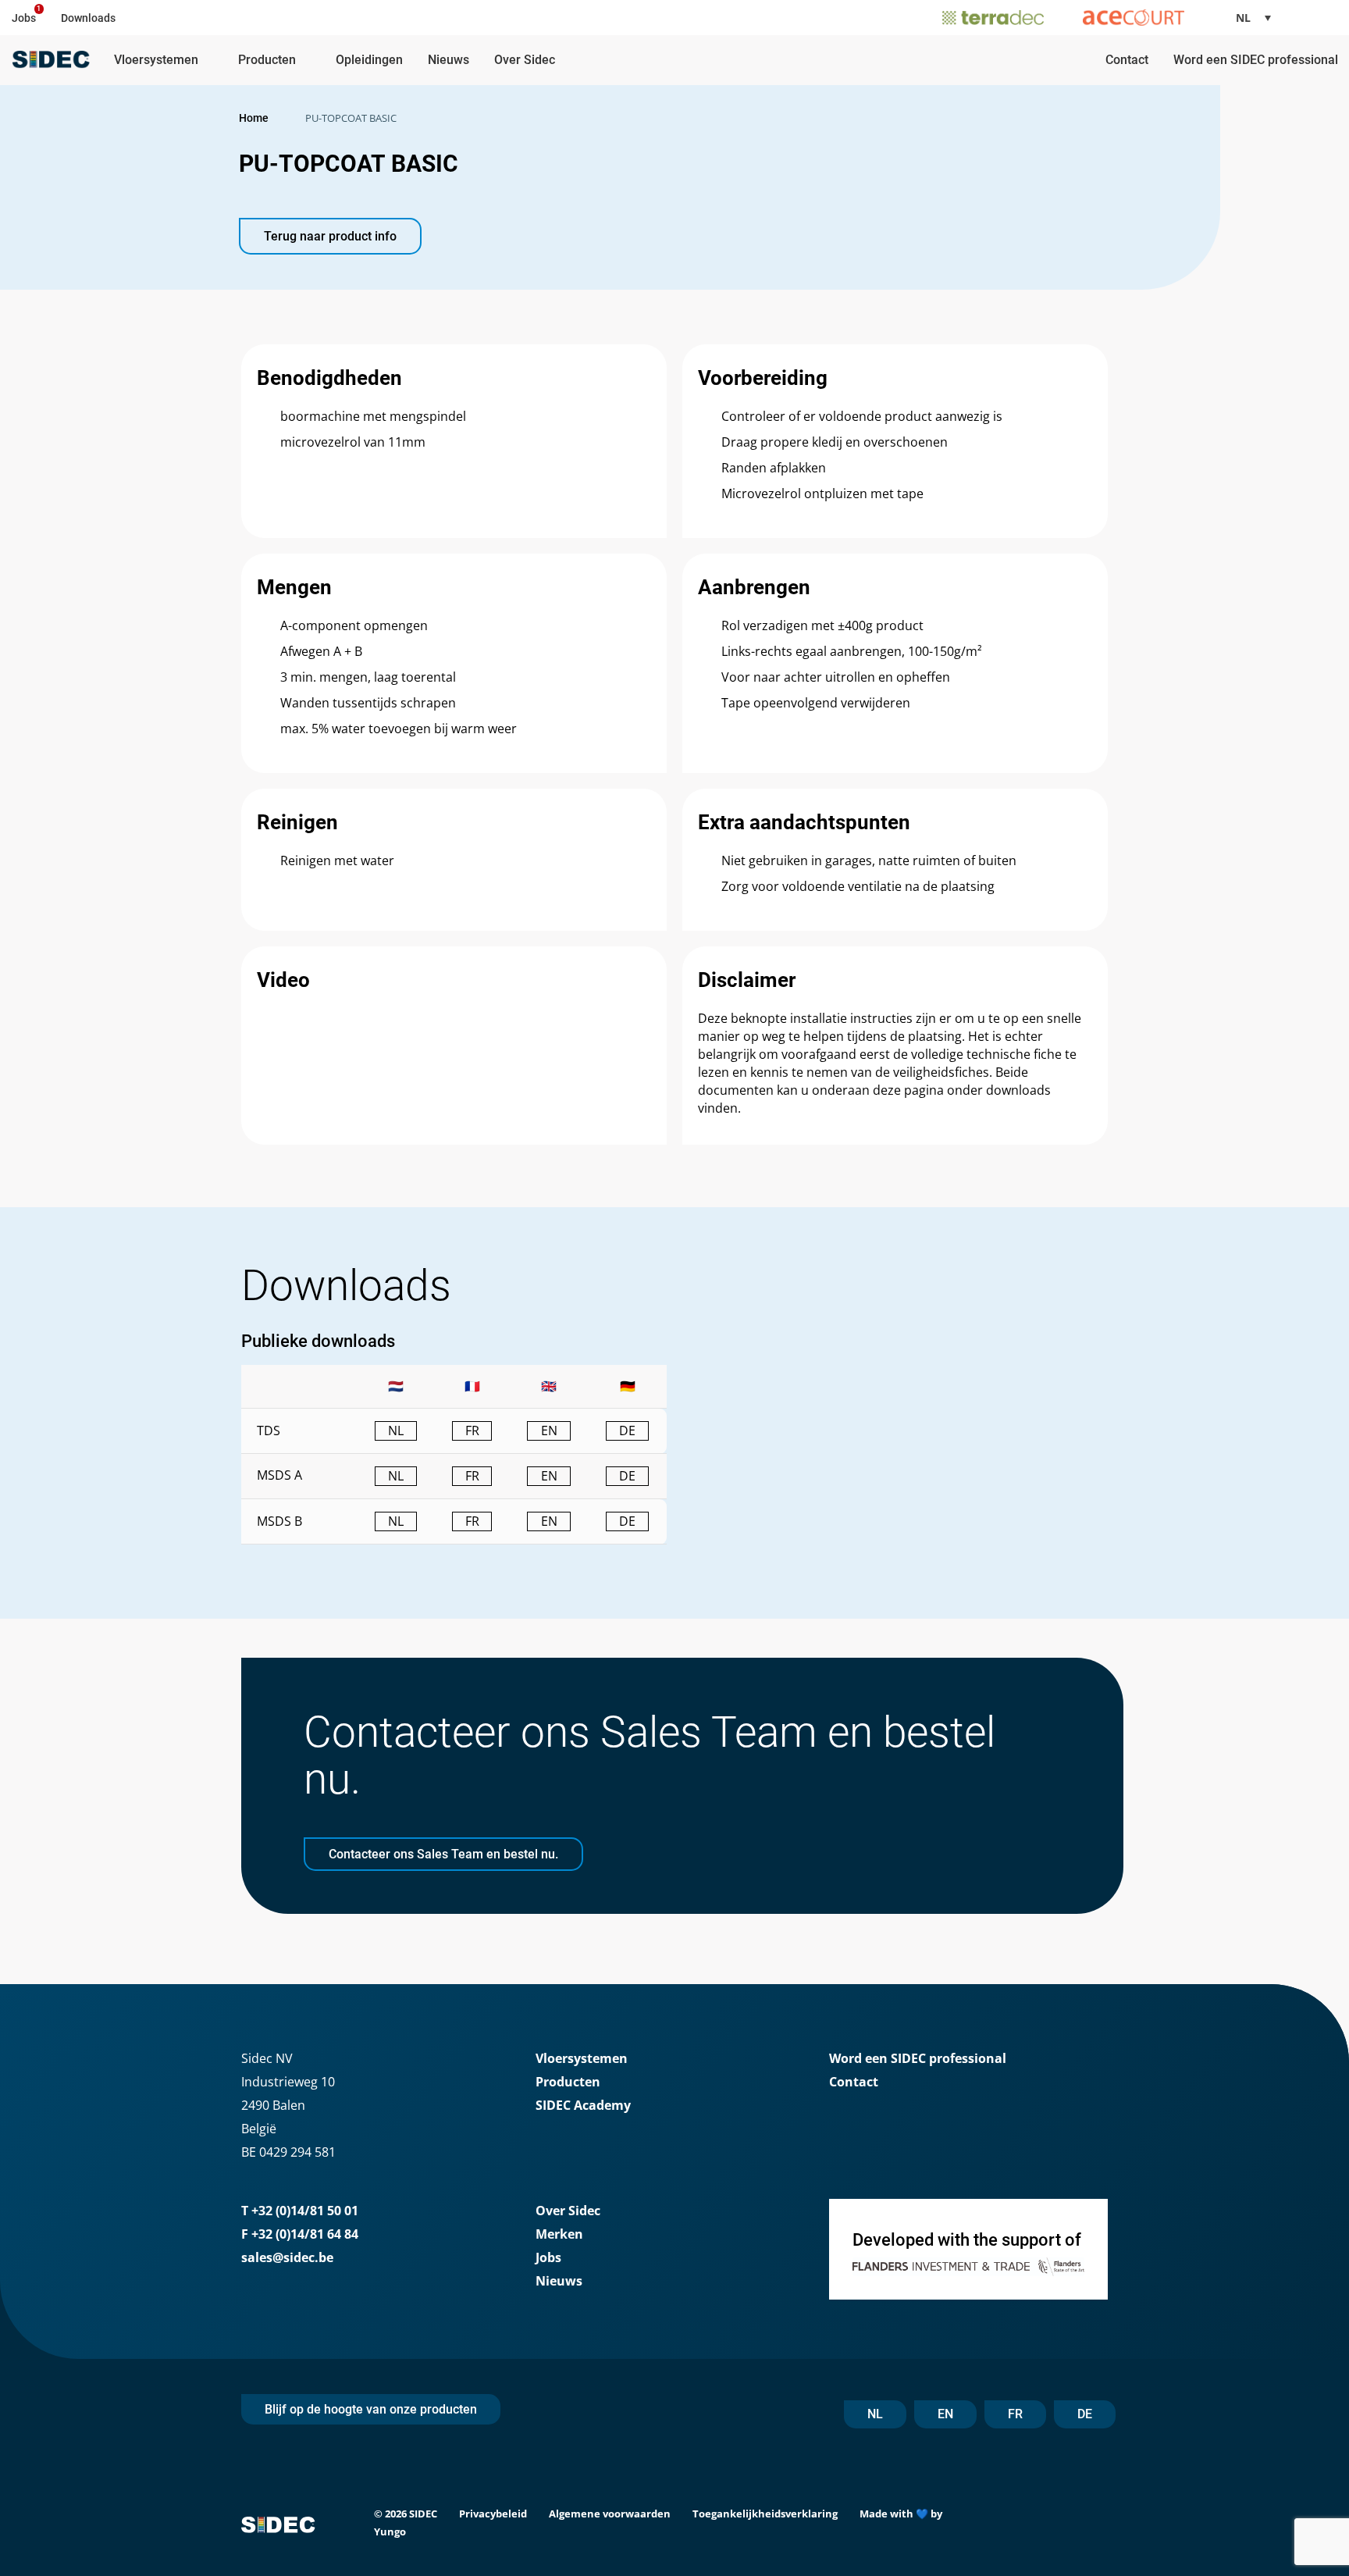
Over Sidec (525, 60)
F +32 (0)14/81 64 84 (300, 2234)
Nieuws (448, 60)
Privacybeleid (493, 2514)
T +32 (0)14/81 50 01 (300, 2211)
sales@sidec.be (287, 2257)
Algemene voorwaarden (610, 2514)
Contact (1127, 60)
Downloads (88, 18)
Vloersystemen (156, 60)
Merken (559, 2234)
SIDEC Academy (583, 2105)
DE (1085, 2414)
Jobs (24, 18)
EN (945, 2414)
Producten (267, 60)
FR (1015, 2414)
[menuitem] (1259, 18)
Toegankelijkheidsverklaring (765, 2514)
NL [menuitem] (1243, 18)
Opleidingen (369, 60)
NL (875, 2414)
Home (254, 118)
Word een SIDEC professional (1256, 60)
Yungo (390, 2531)
